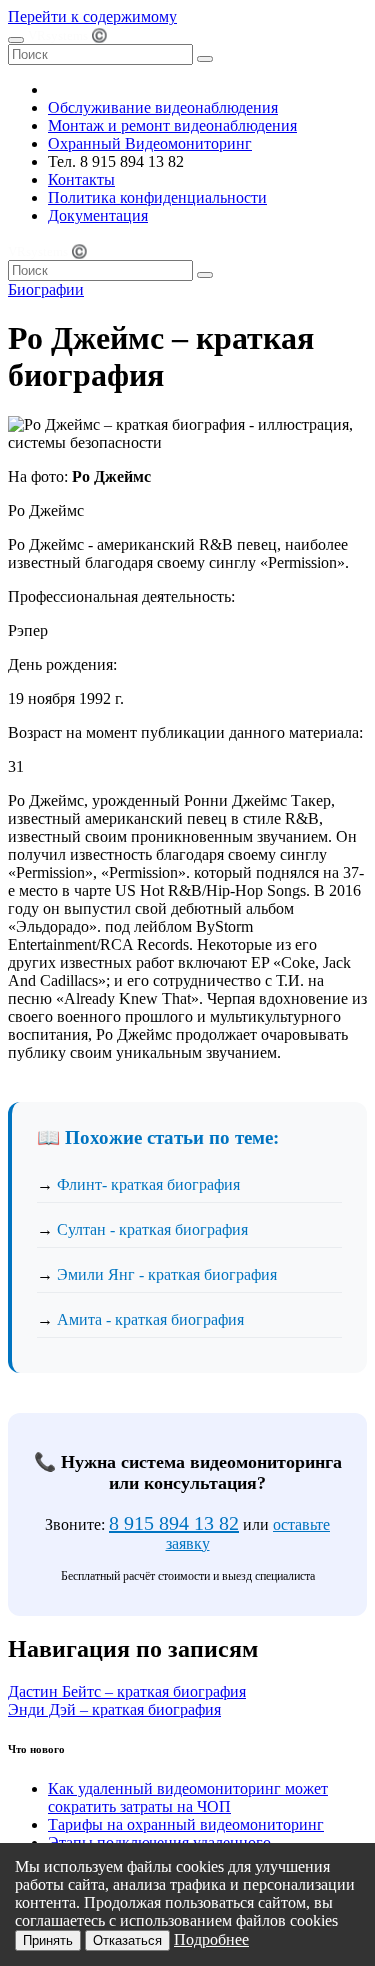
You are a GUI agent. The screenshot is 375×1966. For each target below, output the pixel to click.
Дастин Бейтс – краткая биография (127, 1691)
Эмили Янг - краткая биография (167, 1274)
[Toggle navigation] (16, 40)
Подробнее (211, 1939)
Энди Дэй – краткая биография (114, 1709)
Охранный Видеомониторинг (150, 143)
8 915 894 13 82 (174, 1523)
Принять (48, 1940)
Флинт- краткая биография (148, 1184)
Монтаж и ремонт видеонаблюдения (172, 125)
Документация (98, 215)
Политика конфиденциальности (157, 197)
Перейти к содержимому (92, 16)
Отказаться (127, 1940)
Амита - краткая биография (150, 1319)
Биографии (46, 289)
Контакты (81, 179)
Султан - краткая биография (152, 1229)
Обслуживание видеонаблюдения (163, 107)
